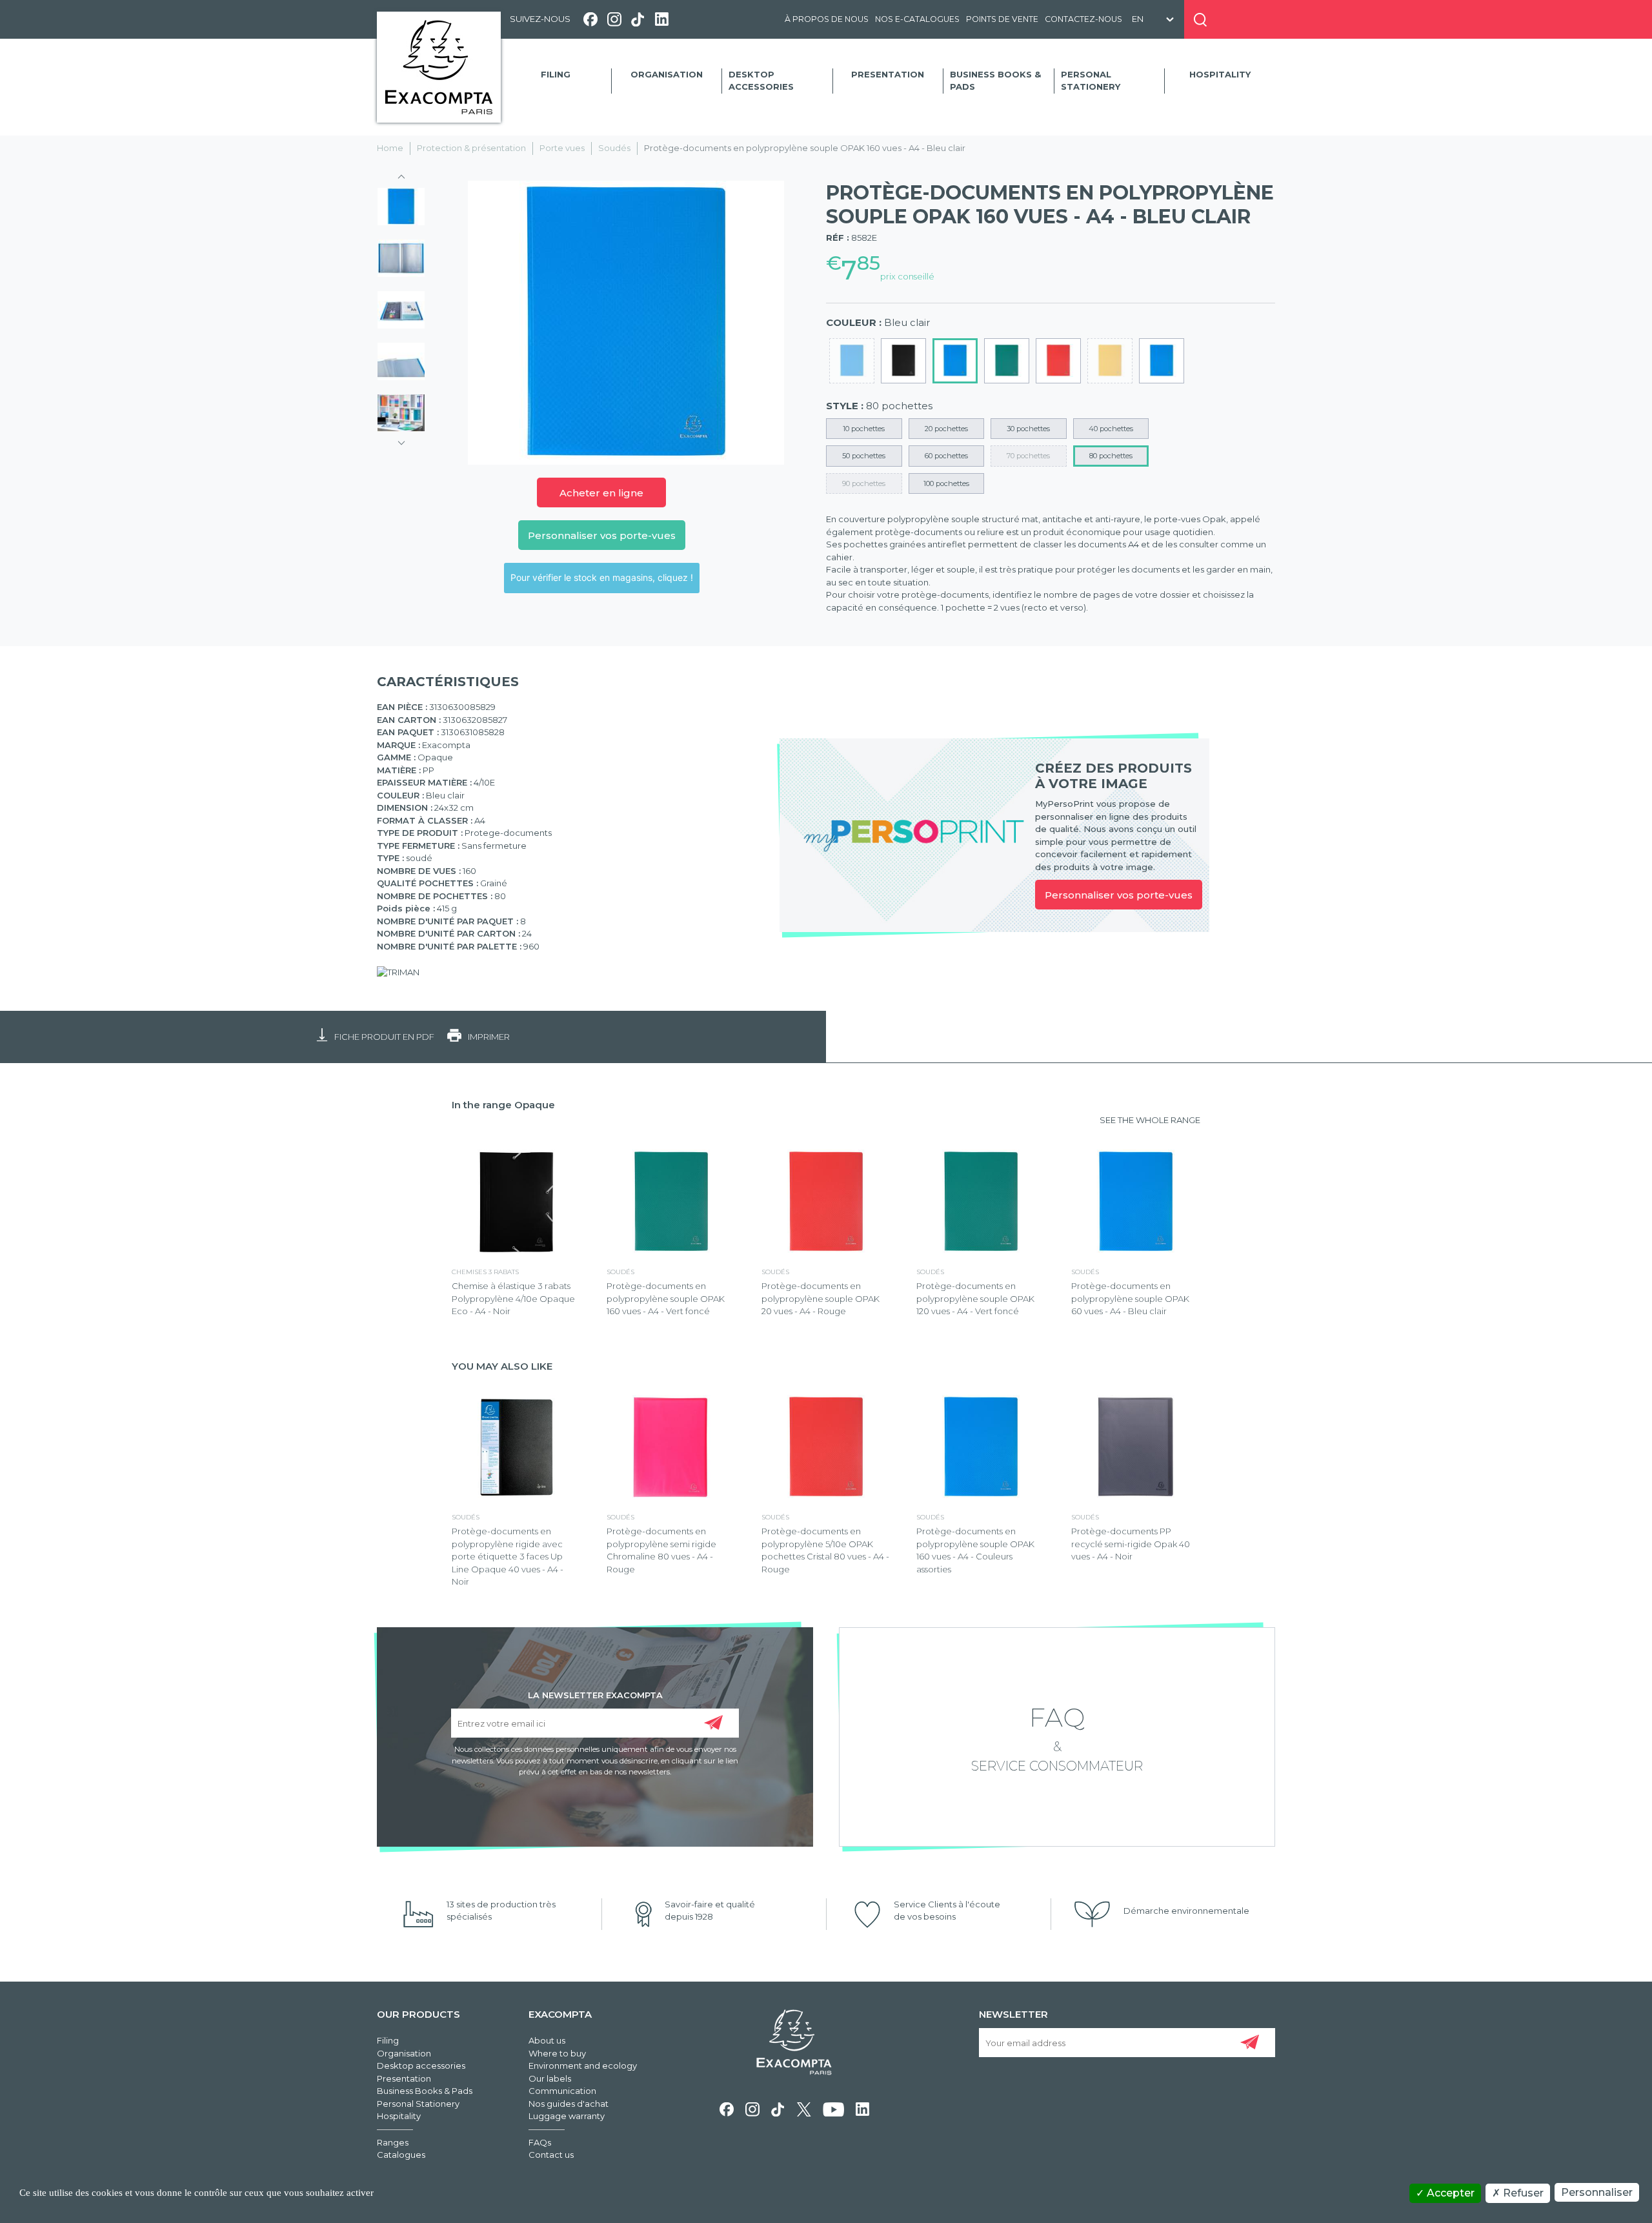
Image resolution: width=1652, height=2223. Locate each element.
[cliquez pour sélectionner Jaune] (1110, 361)
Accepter (1449, 2193)
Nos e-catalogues (917, 19)
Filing (556, 74)
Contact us (551, 2155)
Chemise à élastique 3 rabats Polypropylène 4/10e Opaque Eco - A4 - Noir (513, 1298)
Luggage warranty (567, 2116)
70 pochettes (1028, 456)
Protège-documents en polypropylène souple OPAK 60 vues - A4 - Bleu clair (1130, 1298)
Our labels (550, 2078)
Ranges (393, 2142)
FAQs (540, 2142)
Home (390, 148)
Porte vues (562, 148)
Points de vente (1002, 19)
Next (401, 439)
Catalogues (401, 2155)
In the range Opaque (503, 1105)
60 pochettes (946, 456)
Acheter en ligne (601, 493)
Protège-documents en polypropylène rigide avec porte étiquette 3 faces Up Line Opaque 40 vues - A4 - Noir (508, 1556)
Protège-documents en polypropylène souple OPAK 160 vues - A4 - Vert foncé (666, 1298)
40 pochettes (1111, 429)
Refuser (1522, 2193)
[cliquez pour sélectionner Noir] (903, 361)
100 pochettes (946, 483)
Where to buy (557, 2053)
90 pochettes (864, 483)
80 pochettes (1111, 456)
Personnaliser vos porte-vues (602, 535)
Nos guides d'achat (569, 2104)
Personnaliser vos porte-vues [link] (1119, 895)
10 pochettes (864, 429)
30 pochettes (1028, 429)
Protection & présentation (471, 148)
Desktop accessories (761, 81)
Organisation (667, 74)
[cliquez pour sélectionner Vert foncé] (1007, 361)
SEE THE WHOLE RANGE (1150, 1120)
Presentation (888, 74)
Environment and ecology (583, 2066)
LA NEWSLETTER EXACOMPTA (595, 1694)
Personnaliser (1597, 2192)
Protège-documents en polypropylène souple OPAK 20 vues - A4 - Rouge (821, 1298)
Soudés (614, 148)
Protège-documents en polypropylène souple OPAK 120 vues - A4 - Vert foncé (975, 1298)
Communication (562, 2091)
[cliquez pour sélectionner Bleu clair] (955, 361)
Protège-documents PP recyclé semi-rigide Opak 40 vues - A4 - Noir (1131, 1544)
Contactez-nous (1083, 19)
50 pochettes (864, 456)
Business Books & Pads (995, 81)
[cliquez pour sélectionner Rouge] (1058, 361)
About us (547, 2040)
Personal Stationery (1091, 81)
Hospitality (1220, 74)
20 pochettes (946, 429)
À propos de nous (827, 19)
